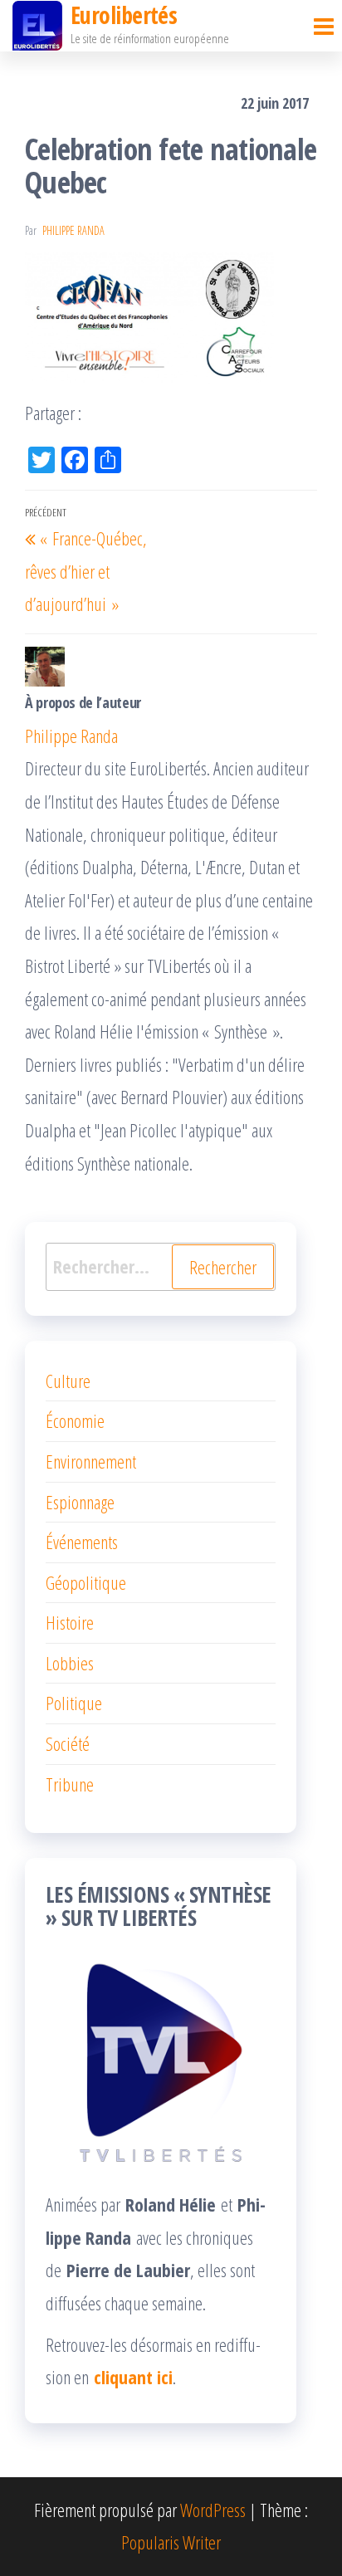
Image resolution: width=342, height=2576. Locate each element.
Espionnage (80, 1502)
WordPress (213, 2510)
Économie (75, 1420)
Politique (74, 1703)
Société (68, 1743)
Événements (82, 1542)
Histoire (70, 1622)
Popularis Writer (171, 2542)
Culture (68, 1381)
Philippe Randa (73, 230)
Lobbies (70, 1663)
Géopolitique (86, 1582)
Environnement (91, 1461)
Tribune (70, 1784)
